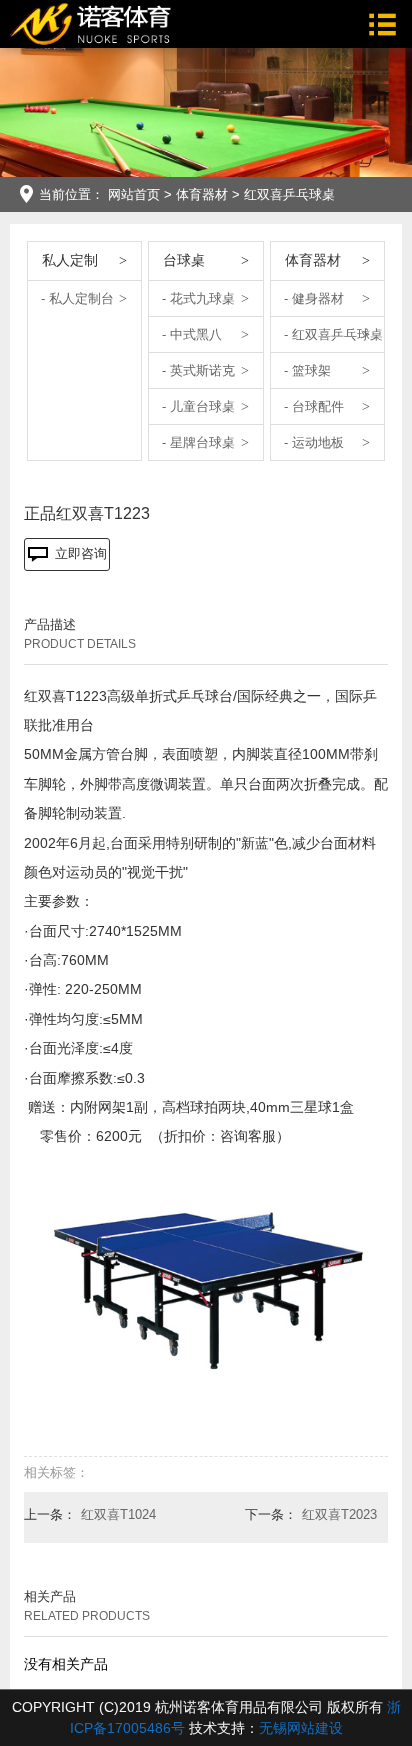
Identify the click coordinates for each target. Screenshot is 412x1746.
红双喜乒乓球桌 (289, 194)
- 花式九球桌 (198, 298)
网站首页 (134, 194)
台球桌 (184, 260)
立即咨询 (81, 553)
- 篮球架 (307, 370)
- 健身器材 (314, 298)
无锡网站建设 (301, 1728)
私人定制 (70, 260)
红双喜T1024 (118, 1514)
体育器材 (202, 194)
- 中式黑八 (192, 334)
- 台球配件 (314, 406)
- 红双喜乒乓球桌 (333, 334)
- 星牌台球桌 (198, 442)
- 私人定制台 (77, 298)
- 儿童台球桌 (198, 406)
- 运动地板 (314, 442)
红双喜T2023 (339, 1514)
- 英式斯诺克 (198, 370)
